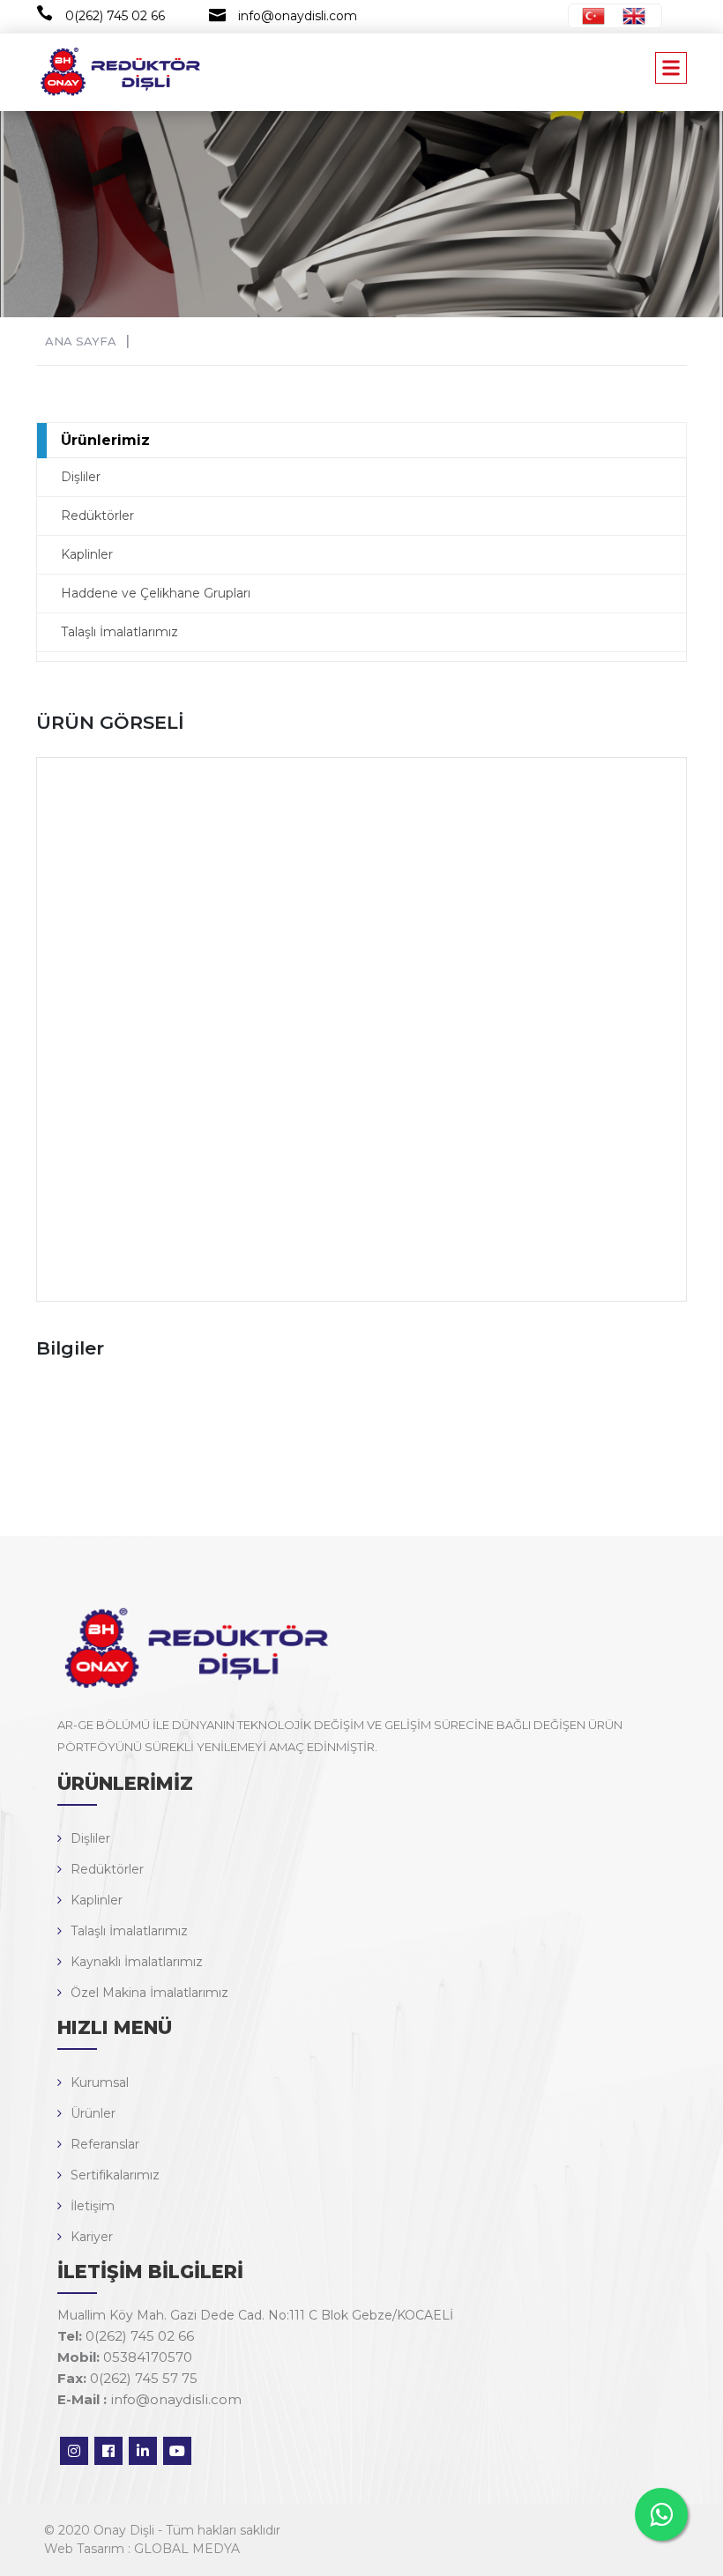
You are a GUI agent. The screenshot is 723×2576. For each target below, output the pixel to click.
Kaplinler (87, 554)
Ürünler (93, 2113)
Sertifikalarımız (115, 2175)
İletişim (93, 2206)
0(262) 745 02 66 (115, 16)
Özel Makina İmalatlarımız (149, 1993)
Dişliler (81, 477)
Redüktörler (97, 516)
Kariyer (92, 2237)
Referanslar (105, 2144)
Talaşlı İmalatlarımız (119, 632)
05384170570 (125, 2357)
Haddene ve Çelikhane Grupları (156, 593)
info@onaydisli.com (298, 16)
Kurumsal (100, 2082)
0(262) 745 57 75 (127, 2378)
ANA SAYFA (81, 341)
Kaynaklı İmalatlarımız (137, 1962)
